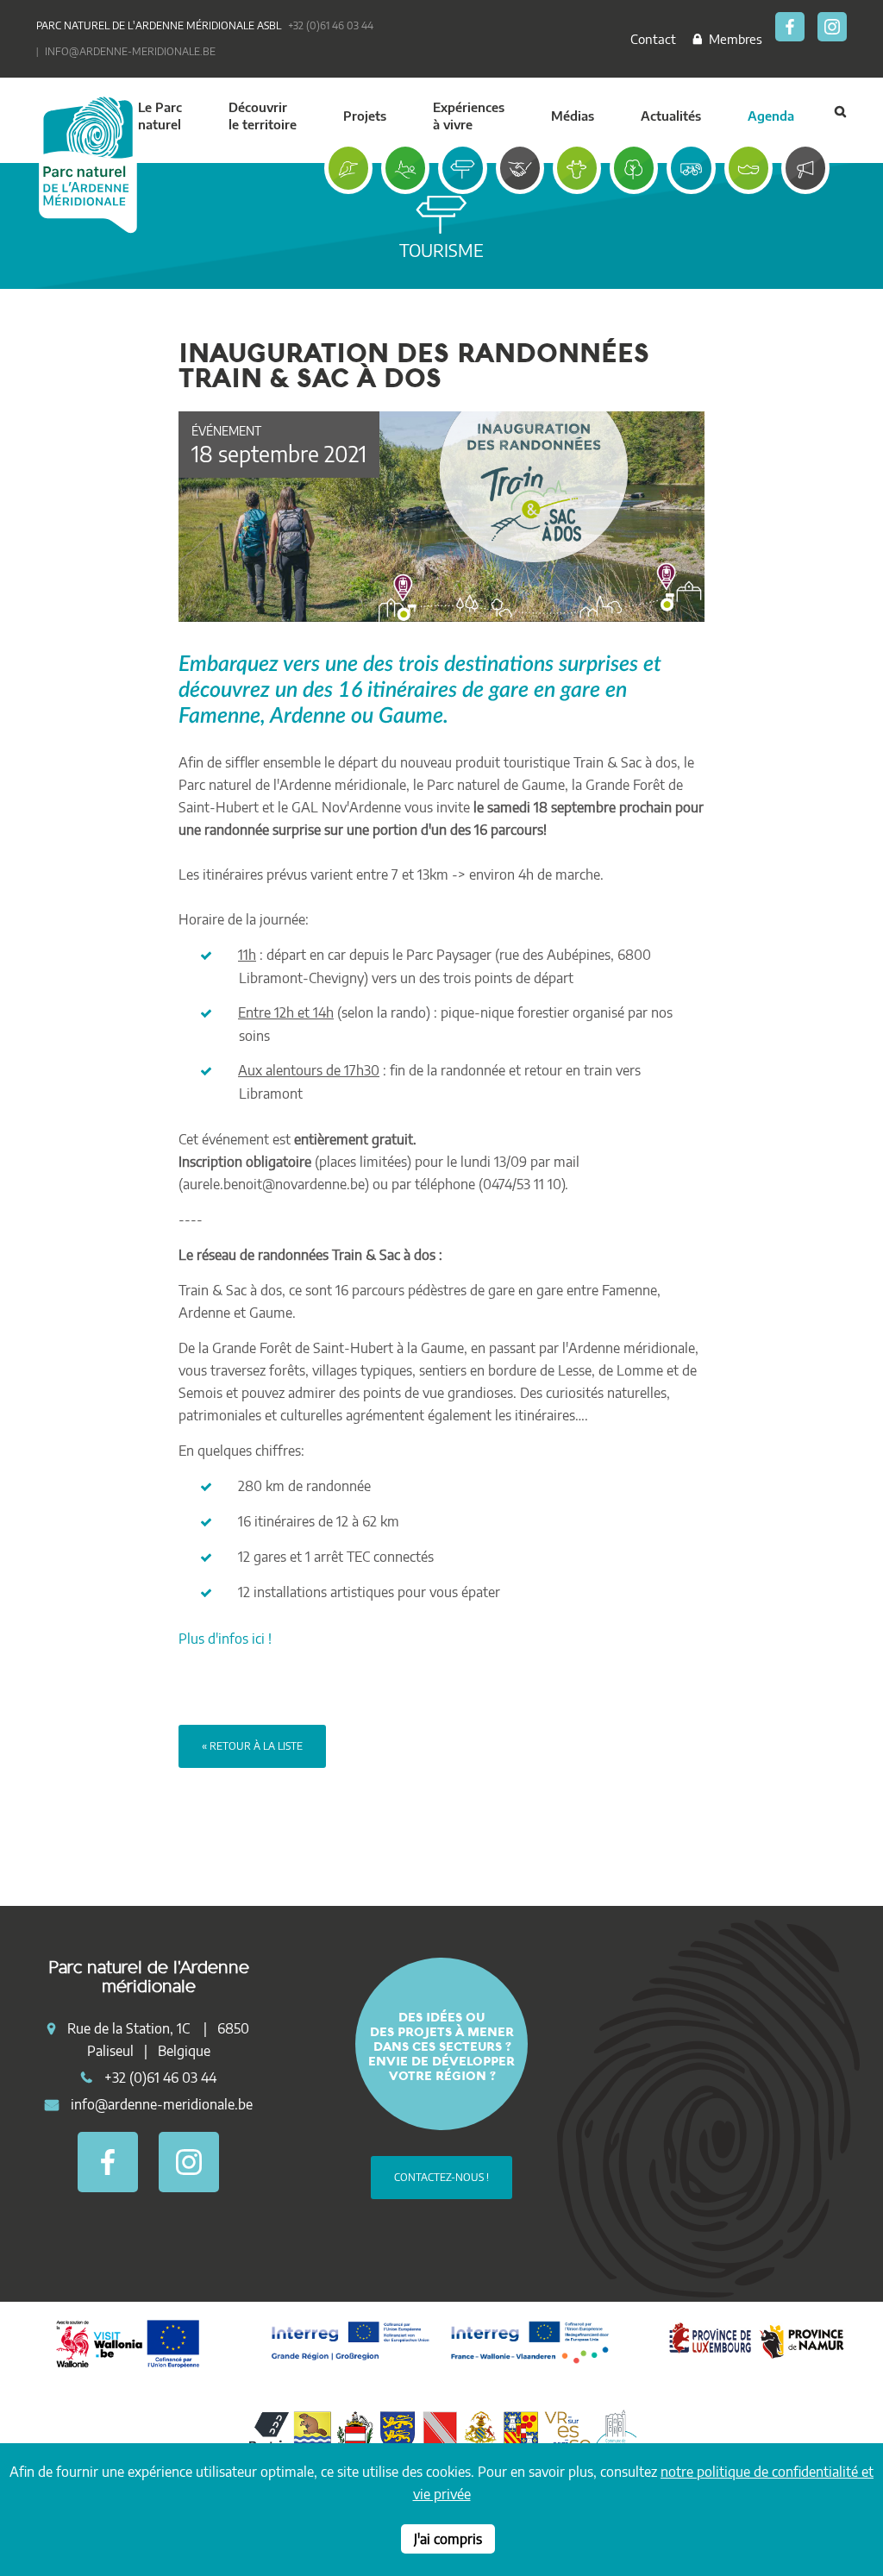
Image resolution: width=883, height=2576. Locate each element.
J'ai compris (448, 2539)
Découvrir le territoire (263, 116)
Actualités (671, 116)
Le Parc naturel (160, 116)
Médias (573, 116)
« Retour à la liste (252, 1746)
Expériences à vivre (469, 116)
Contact (653, 39)
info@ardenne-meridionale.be (130, 51)
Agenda (771, 116)
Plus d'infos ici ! (225, 1639)
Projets (365, 116)
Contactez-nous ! (441, 2177)
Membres (732, 39)
